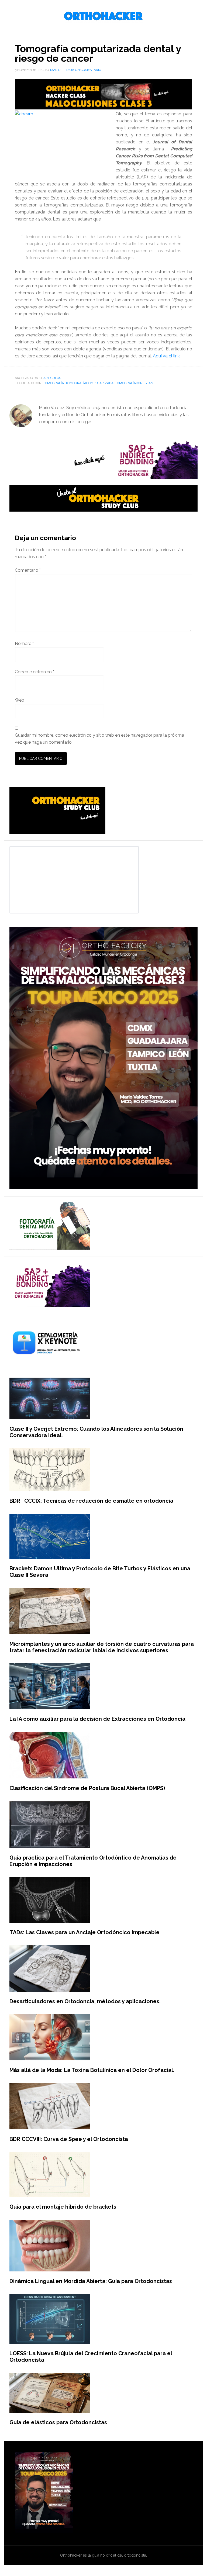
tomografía (54, 383)
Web (20, 700)
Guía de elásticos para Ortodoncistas (58, 2422)
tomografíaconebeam (134, 383)
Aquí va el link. (166, 356)
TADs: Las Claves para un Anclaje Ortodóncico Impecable (84, 1932)
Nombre (24, 644)
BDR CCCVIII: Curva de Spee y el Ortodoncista (69, 2139)
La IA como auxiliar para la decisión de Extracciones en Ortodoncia (97, 1719)
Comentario (28, 570)
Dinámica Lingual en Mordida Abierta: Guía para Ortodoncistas (91, 2281)
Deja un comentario (84, 70)
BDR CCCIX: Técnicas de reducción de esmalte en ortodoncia (91, 1501)
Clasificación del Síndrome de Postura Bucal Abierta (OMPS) (87, 1788)
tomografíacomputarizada (89, 383)
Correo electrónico (34, 672)
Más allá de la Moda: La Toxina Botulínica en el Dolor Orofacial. (92, 2070)
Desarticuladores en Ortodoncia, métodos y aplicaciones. (85, 2001)
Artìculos (52, 378)
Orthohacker (103, 16)
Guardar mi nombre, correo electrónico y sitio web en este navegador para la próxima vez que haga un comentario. (99, 739)
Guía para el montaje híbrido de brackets (63, 2207)
